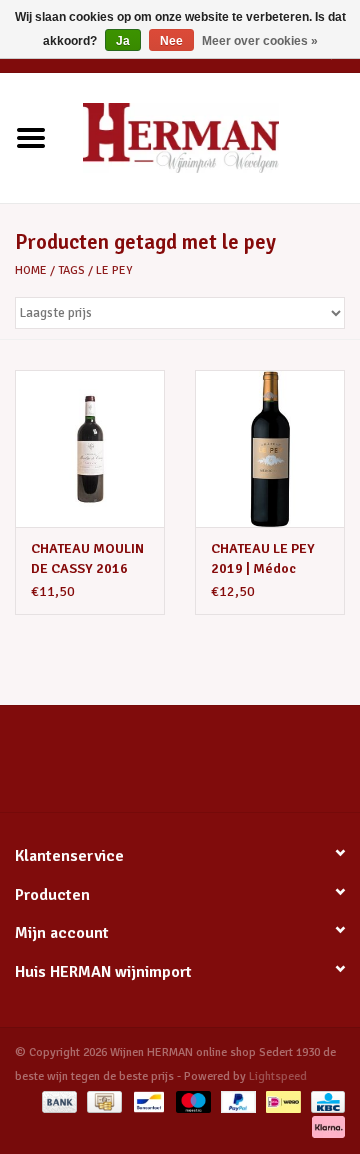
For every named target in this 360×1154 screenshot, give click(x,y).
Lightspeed (278, 1076)
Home (31, 270)
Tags (71, 270)
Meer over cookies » (260, 41)
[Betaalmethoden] (57, 1101)
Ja (123, 41)
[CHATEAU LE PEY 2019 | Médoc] (270, 448)
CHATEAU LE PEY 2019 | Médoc (263, 558)
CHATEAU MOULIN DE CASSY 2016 (87, 558)
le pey (114, 270)
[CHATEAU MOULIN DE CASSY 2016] (90, 448)
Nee (171, 41)
